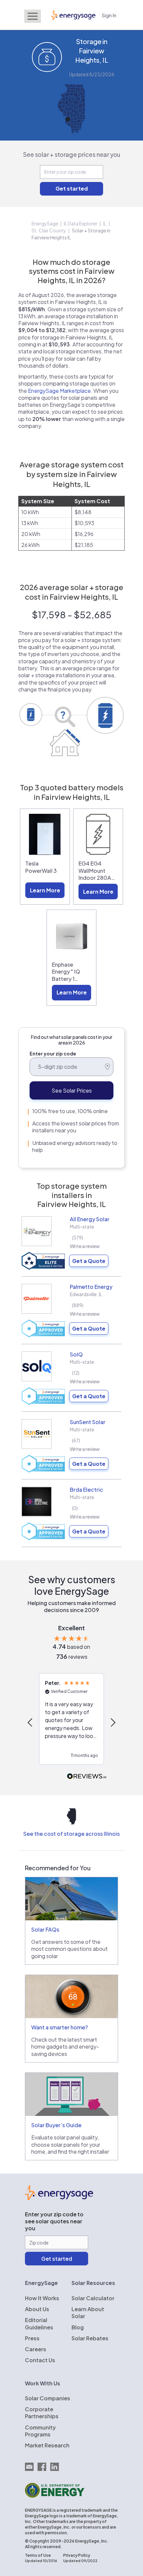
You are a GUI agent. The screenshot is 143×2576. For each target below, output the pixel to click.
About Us (37, 2309)
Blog (78, 2327)
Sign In (109, 15)
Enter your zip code (53, 1053)
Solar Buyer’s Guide (56, 2125)
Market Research (47, 2445)
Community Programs (40, 2431)
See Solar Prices (72, 1090)
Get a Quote (89, 1261)
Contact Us (40, 2360)
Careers (36, 2349)
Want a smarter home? (60, 2027)
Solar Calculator (93, 2298)
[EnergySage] (59, 2198)
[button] (31, 1722)
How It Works (42, 2298)
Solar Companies (48, 2398)
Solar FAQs (45, 1929)
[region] (71, 1722)
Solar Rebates (90, 2338)
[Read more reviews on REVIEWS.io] (87, 1777)
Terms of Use (38, 2555)
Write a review (85, 1246)
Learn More (45, 890)
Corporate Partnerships (42, 2413)
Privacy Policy (77, 2555)
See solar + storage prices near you (72, 154)
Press (32, 2338)
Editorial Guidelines (39, 2323)
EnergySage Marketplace (59, 391)
